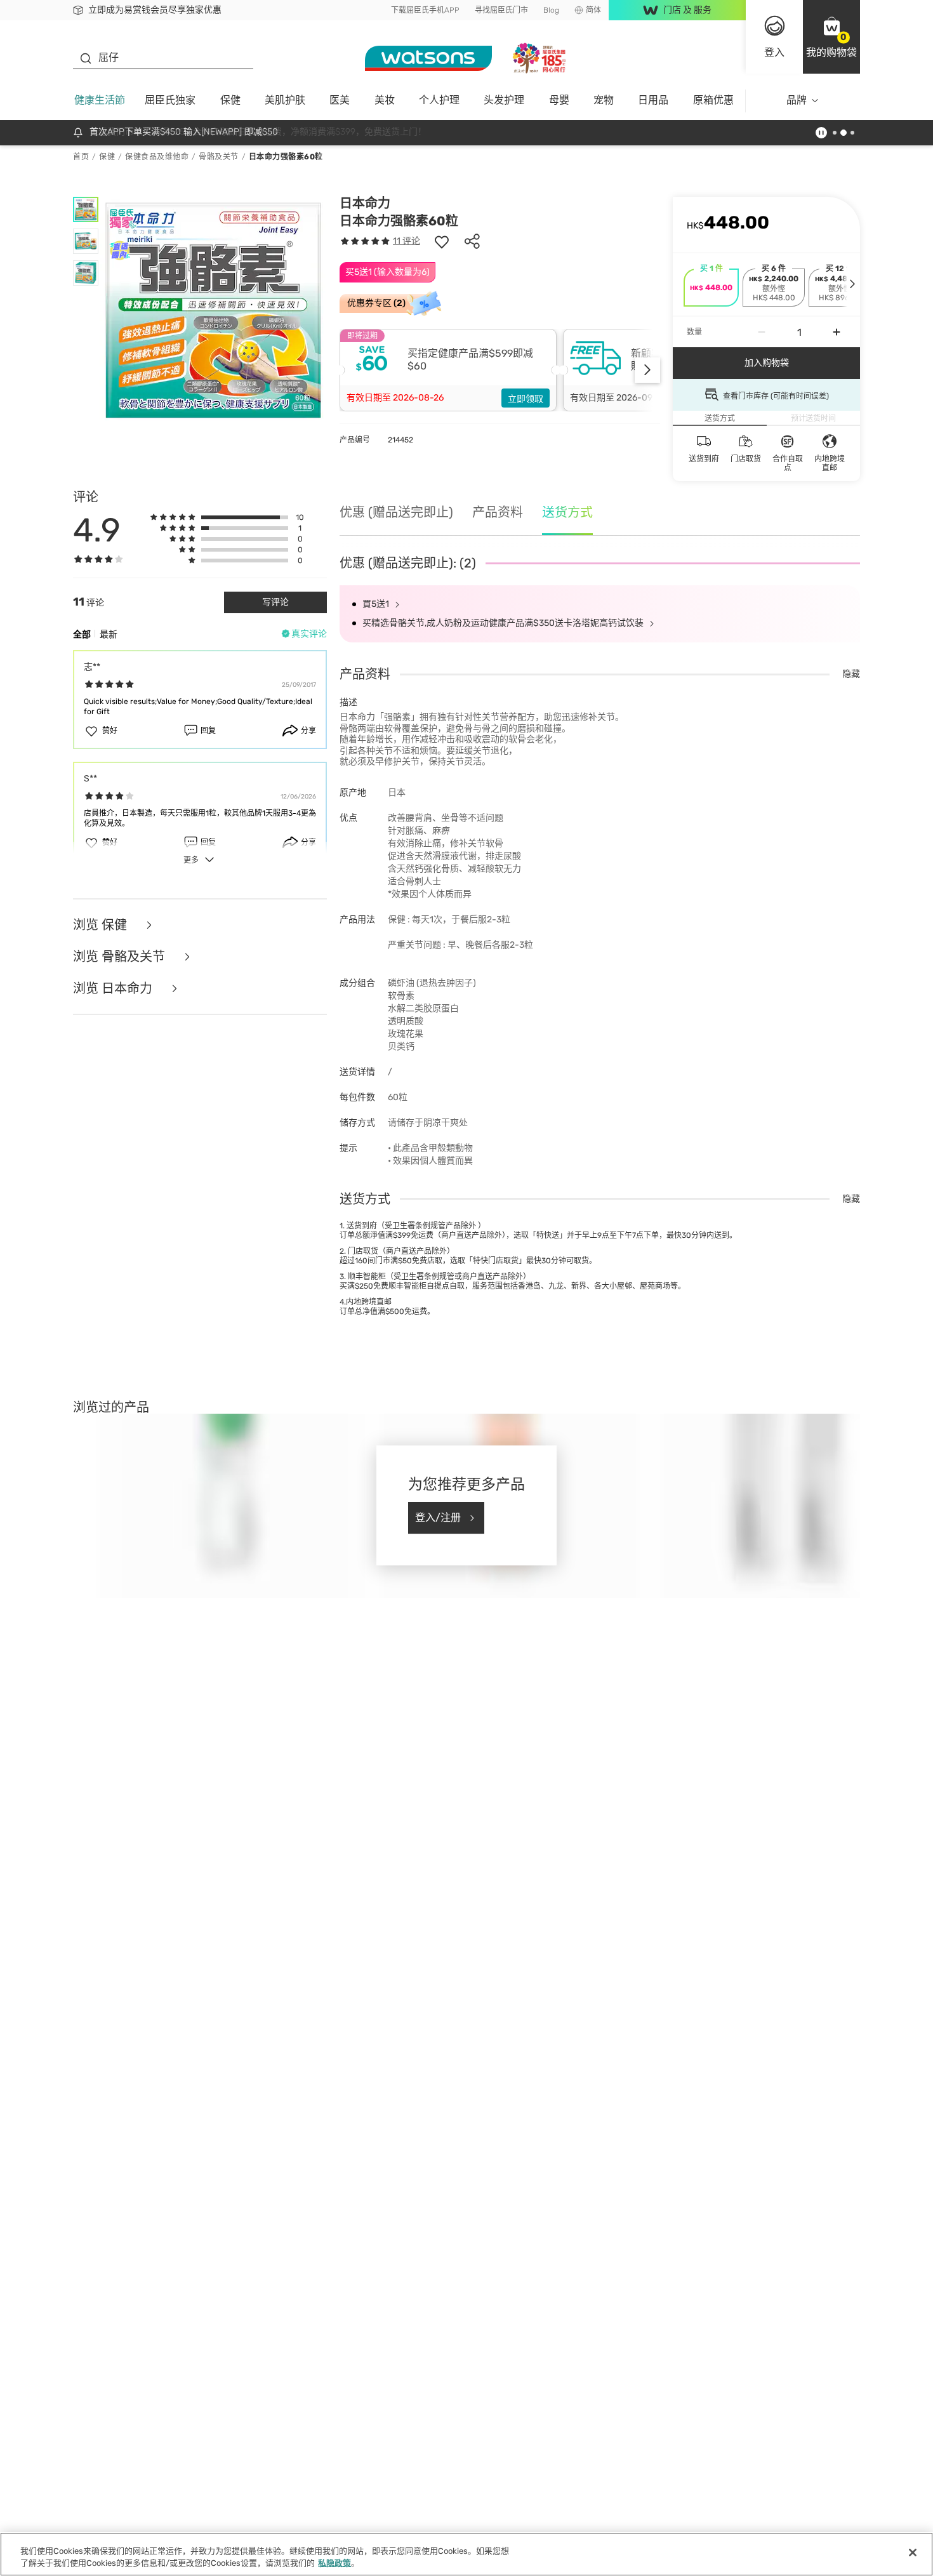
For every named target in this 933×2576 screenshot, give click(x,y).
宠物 (604, 100)
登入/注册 (438, 1517)
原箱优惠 (713, 100)
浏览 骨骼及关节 (121, 957)
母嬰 (559, 100)
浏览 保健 (102, 925)
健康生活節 (100, 100)
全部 (82, 634)
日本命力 (365, 203)
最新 (109, 634)
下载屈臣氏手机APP (425, 10)
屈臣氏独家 (170, 100)
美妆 (385, 100)
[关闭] (913, 2553)
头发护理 (504, 100)
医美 (340, 100)
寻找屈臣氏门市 (501, 10)
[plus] (837, 332)
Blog (551, 10)
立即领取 (526, 399)
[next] (647, 370)
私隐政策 (334, 2563)
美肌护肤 (285, 100)
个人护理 (439, 100)
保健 (230, 100)
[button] (831, 37)
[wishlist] (442, 241)
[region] (466, 2554)
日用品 (653, 100)
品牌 (797, 100)
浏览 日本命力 (114, 988)
